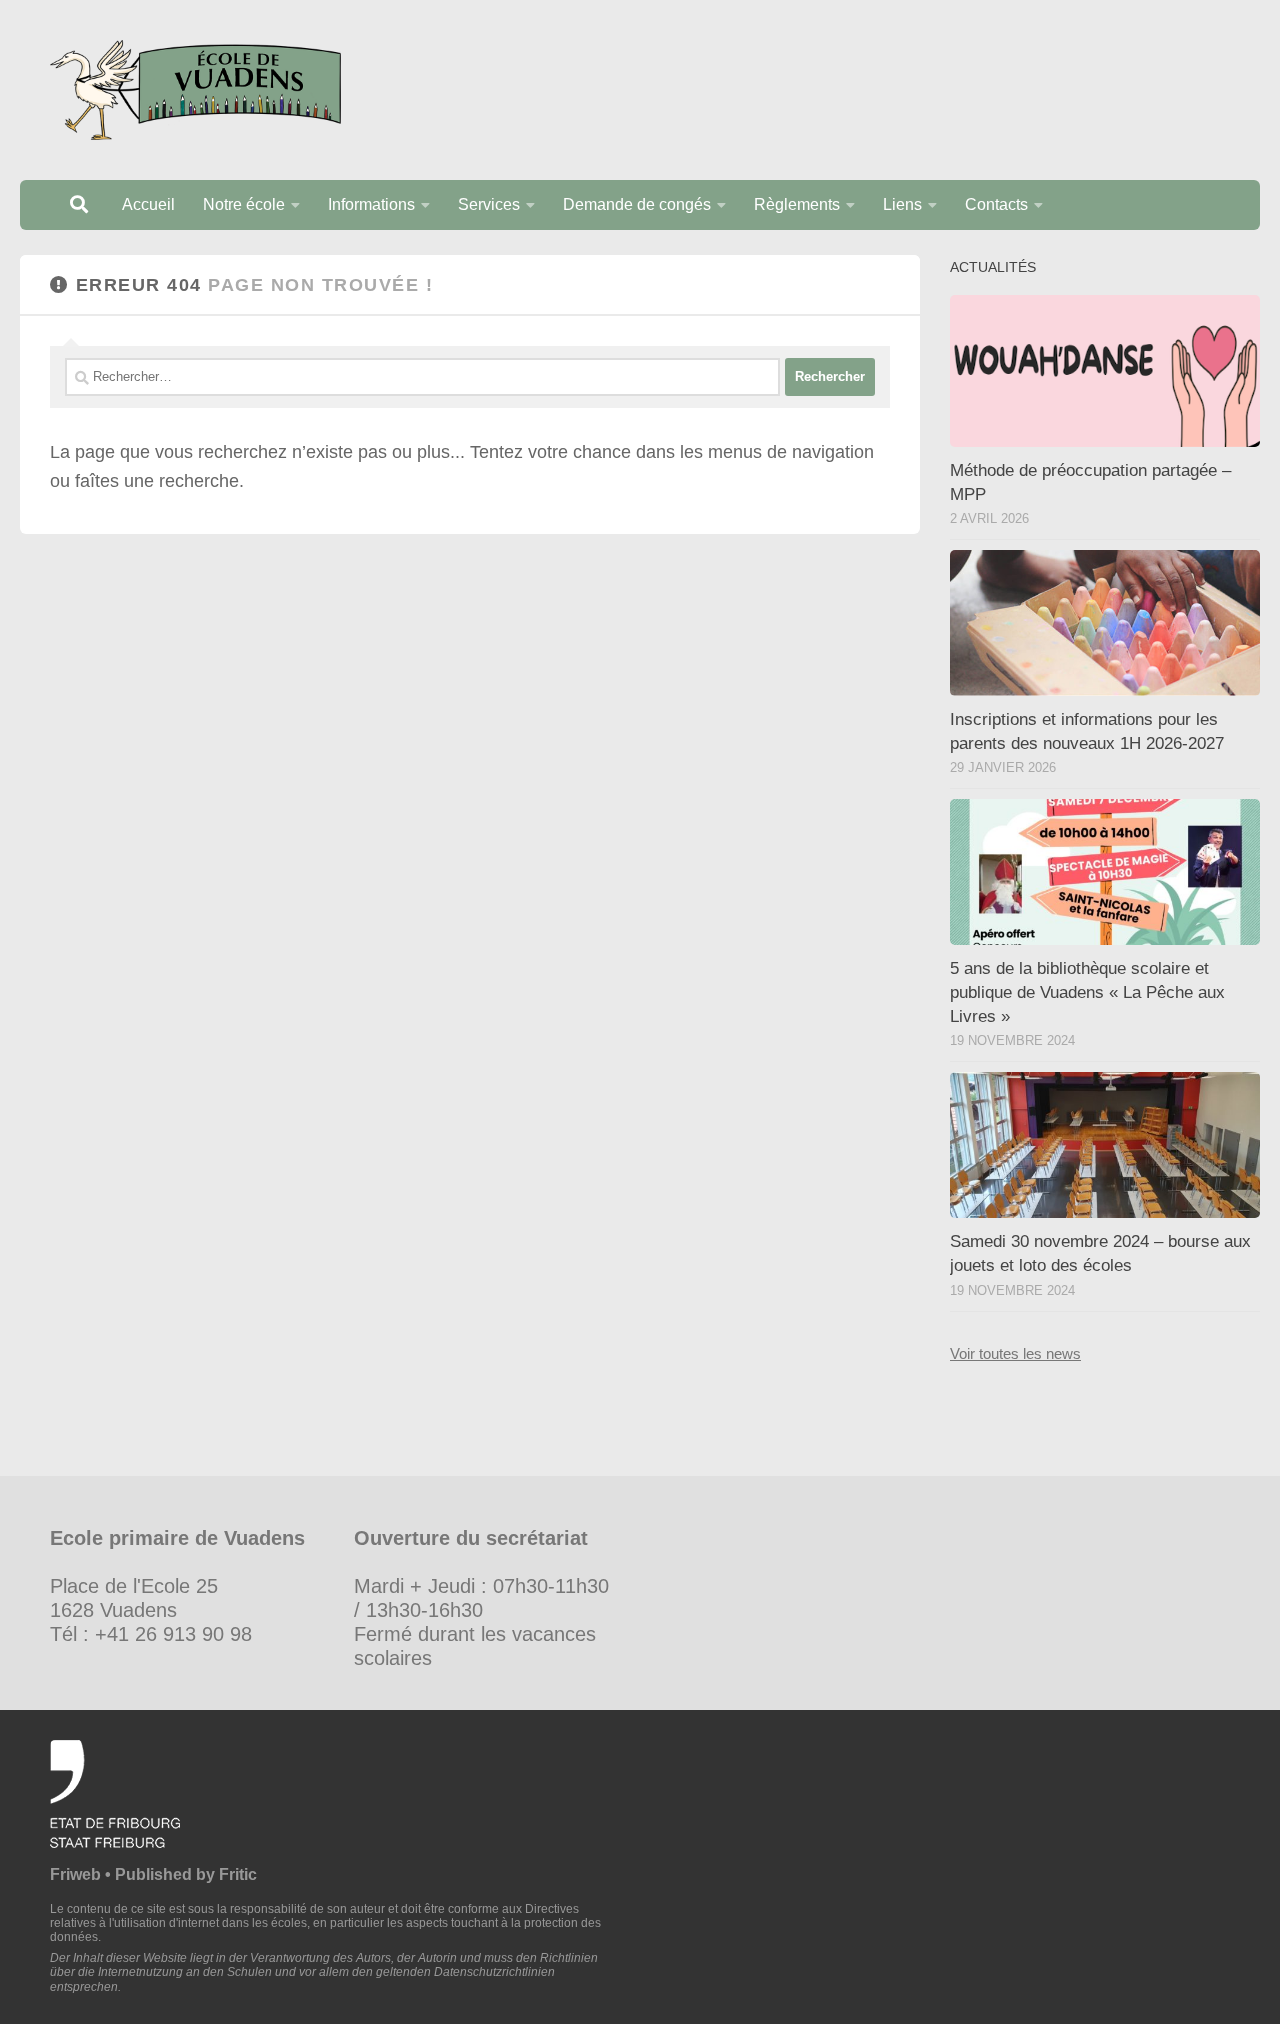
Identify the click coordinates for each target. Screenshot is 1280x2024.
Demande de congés (637, 204)
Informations (371, 204)
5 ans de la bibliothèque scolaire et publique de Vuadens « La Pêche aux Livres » (1087, 992)
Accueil (148, 204)
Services (489, 204)
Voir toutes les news (1015, 1353)
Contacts (996, 204)
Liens (902, 204)
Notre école (244, 204)
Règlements (797, 204)
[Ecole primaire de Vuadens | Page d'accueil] (195, 90)
